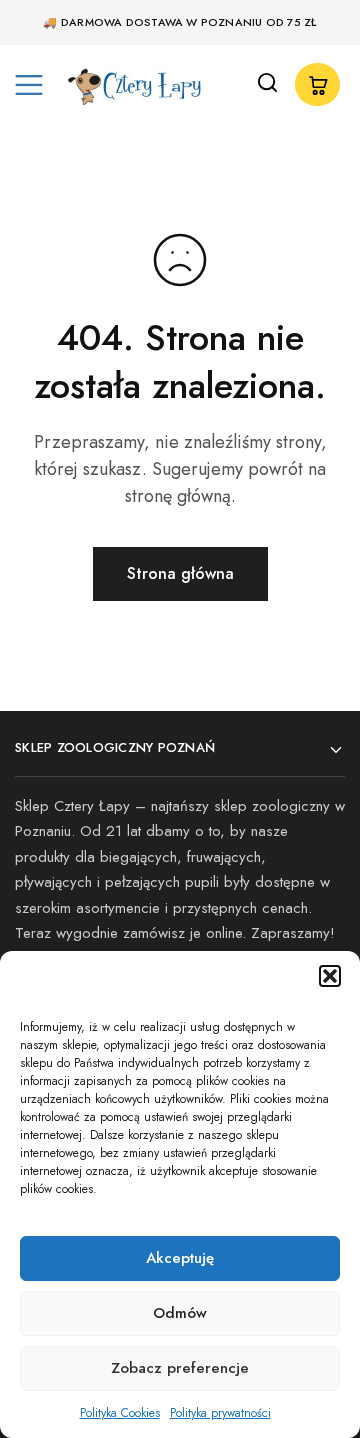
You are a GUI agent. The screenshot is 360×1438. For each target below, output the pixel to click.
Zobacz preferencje (180, 1368)
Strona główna (180, 573)
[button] (330, 976)
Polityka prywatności (220, 1413)
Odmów (180, 1313)
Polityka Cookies (120, 1413)
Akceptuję (180, 1258)
